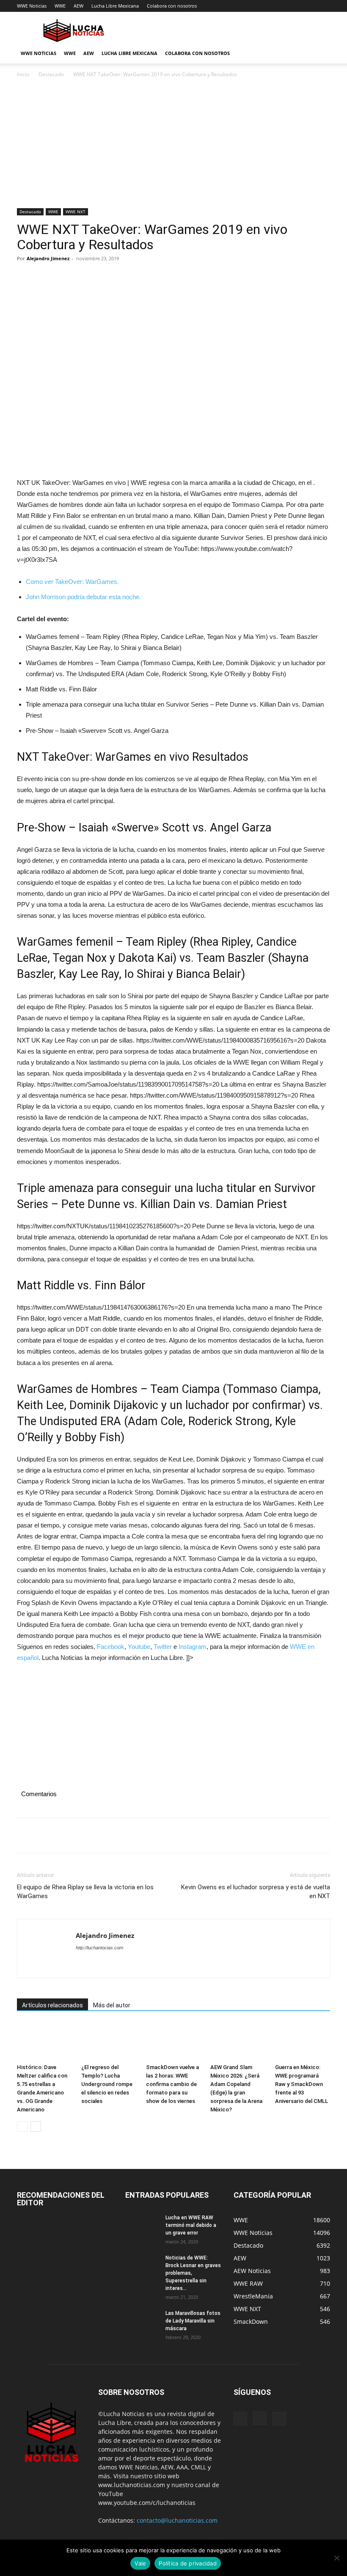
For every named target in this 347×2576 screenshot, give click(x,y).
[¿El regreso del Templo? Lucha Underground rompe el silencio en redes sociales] (109, 2042)
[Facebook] (25, 278)
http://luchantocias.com (99, 1948)
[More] (104, 278)
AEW (78, 6)
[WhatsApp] (84, 278)
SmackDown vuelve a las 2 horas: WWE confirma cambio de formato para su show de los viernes (172, 2084)
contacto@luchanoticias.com (177, 2520)
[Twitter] (45, 278)
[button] (320, 54)
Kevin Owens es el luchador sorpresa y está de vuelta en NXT (256, 1892)
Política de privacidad (188, 2563)
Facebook (111, 1647)
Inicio (23, 74)
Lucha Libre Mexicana (115, 6)
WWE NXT (76, 212)
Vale (140, 2563)
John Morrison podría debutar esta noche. (83, 597)
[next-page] (36, 2126)
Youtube (139, 1647)
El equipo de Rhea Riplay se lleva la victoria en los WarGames (85, 1892)
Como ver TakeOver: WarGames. (72, 582)
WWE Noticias (32, 6)
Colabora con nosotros (172, 6)
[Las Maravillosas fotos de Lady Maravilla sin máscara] (142, 2321)
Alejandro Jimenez (48, 258)
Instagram (193, 1647)
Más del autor (112, 2005)
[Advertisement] (173, 146)
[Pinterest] (64, 278)
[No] (336, 2558)
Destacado (51, 74)
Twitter (163, 1647)
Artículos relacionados (52, 2005)
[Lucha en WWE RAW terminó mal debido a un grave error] (142, 2226)
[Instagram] (260, 2418)
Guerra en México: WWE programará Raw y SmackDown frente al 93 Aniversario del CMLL (302, 2084)
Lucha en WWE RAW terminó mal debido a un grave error (191, 2225)
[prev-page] (22, 2126)
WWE (60, 6)
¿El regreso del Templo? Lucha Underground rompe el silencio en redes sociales (107, 2084)
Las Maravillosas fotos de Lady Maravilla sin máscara (193, 2321)
